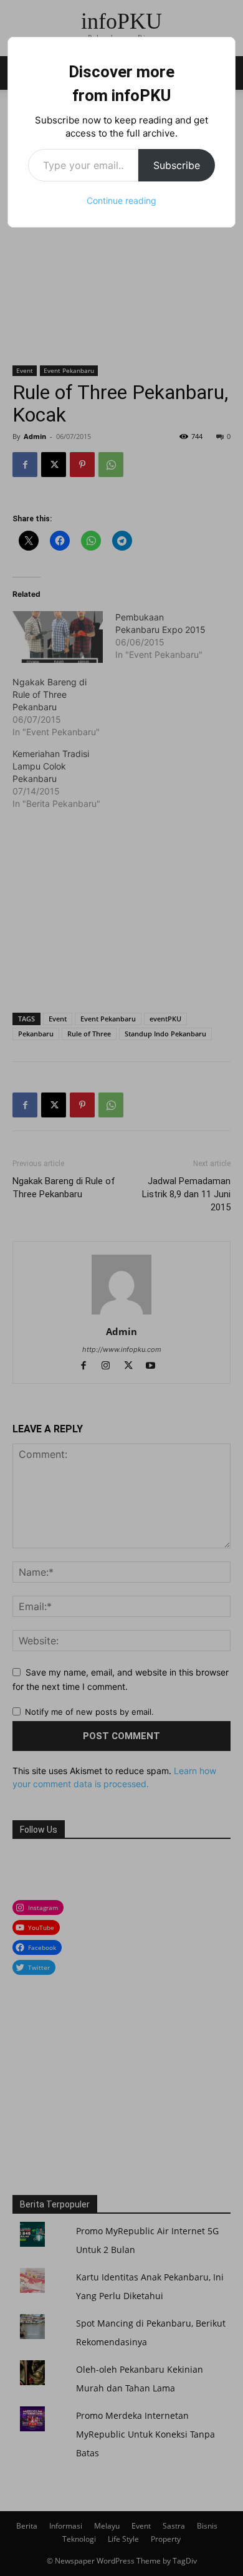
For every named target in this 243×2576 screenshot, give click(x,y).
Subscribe (177, 165)
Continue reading (121, 200)
